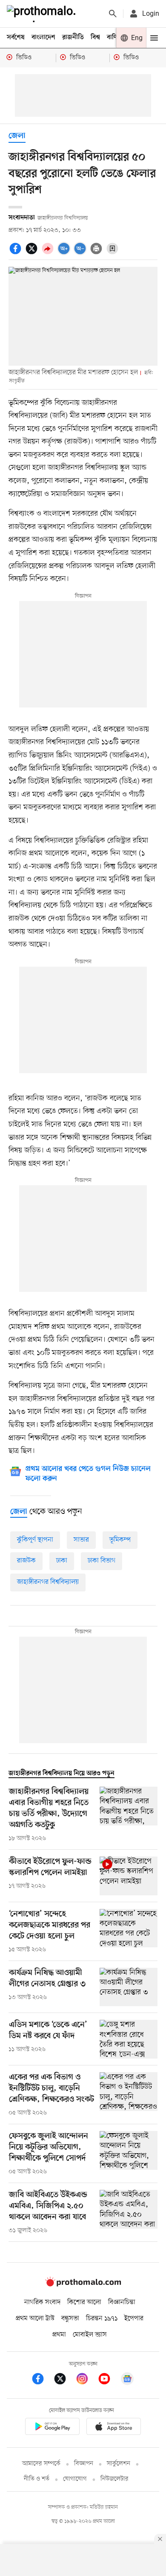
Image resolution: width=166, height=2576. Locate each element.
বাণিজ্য (115, 38)
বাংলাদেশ (43, 38)
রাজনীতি (73, 38)
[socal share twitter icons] (33, 253)
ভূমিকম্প (120, 1540)
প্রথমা (59, 2335)
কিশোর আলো (84, 2302)
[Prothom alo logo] (83, 2284)
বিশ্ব (95, 38)
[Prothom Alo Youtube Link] (109, 2380)
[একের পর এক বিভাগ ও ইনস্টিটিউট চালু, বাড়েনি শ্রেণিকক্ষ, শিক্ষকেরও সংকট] (129, 2095)
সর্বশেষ (16, 38)
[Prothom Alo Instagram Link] (86, 2380)
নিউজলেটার (114, 2479)
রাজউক (26, 1561)
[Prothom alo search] (113, 14)
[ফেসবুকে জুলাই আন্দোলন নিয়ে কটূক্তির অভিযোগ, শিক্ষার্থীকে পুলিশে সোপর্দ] (129, 2154)
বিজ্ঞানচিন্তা (122, 2302)
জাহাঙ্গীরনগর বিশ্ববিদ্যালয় (48, 1582)
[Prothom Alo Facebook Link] (42, 2380)
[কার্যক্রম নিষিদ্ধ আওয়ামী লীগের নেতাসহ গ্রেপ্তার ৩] (129, 1987)
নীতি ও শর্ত (37, 2479)
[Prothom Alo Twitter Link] (64, 2380)
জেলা (17, 136)
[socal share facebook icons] (17, 253)
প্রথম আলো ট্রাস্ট (35, 2319)
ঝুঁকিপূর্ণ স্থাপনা (35, 1540)
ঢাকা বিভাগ (102, 1561)
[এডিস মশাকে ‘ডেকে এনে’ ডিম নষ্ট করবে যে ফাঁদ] (129, 2039)
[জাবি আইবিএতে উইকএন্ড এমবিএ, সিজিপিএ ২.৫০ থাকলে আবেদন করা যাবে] (129, 2212)
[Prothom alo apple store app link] (114, 2428)
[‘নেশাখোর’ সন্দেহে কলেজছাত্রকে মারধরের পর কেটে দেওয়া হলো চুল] (129, 1932)
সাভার (81, 1540)
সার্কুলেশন (119, 2464)
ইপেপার (134, 2319)
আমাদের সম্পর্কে (41, 2464)
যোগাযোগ (75, 2479)
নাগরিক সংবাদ (42, 2302)
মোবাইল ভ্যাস (90, 2335)
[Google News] (127, 2380)
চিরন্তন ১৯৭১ (102, 2319)
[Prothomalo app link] (52, 2428)
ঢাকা (62, 1561)
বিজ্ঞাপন (84, 2464)
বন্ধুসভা (70, 2319)
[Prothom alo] (43, 14)
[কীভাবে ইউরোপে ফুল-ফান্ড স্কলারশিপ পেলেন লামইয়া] (129, 1876)
